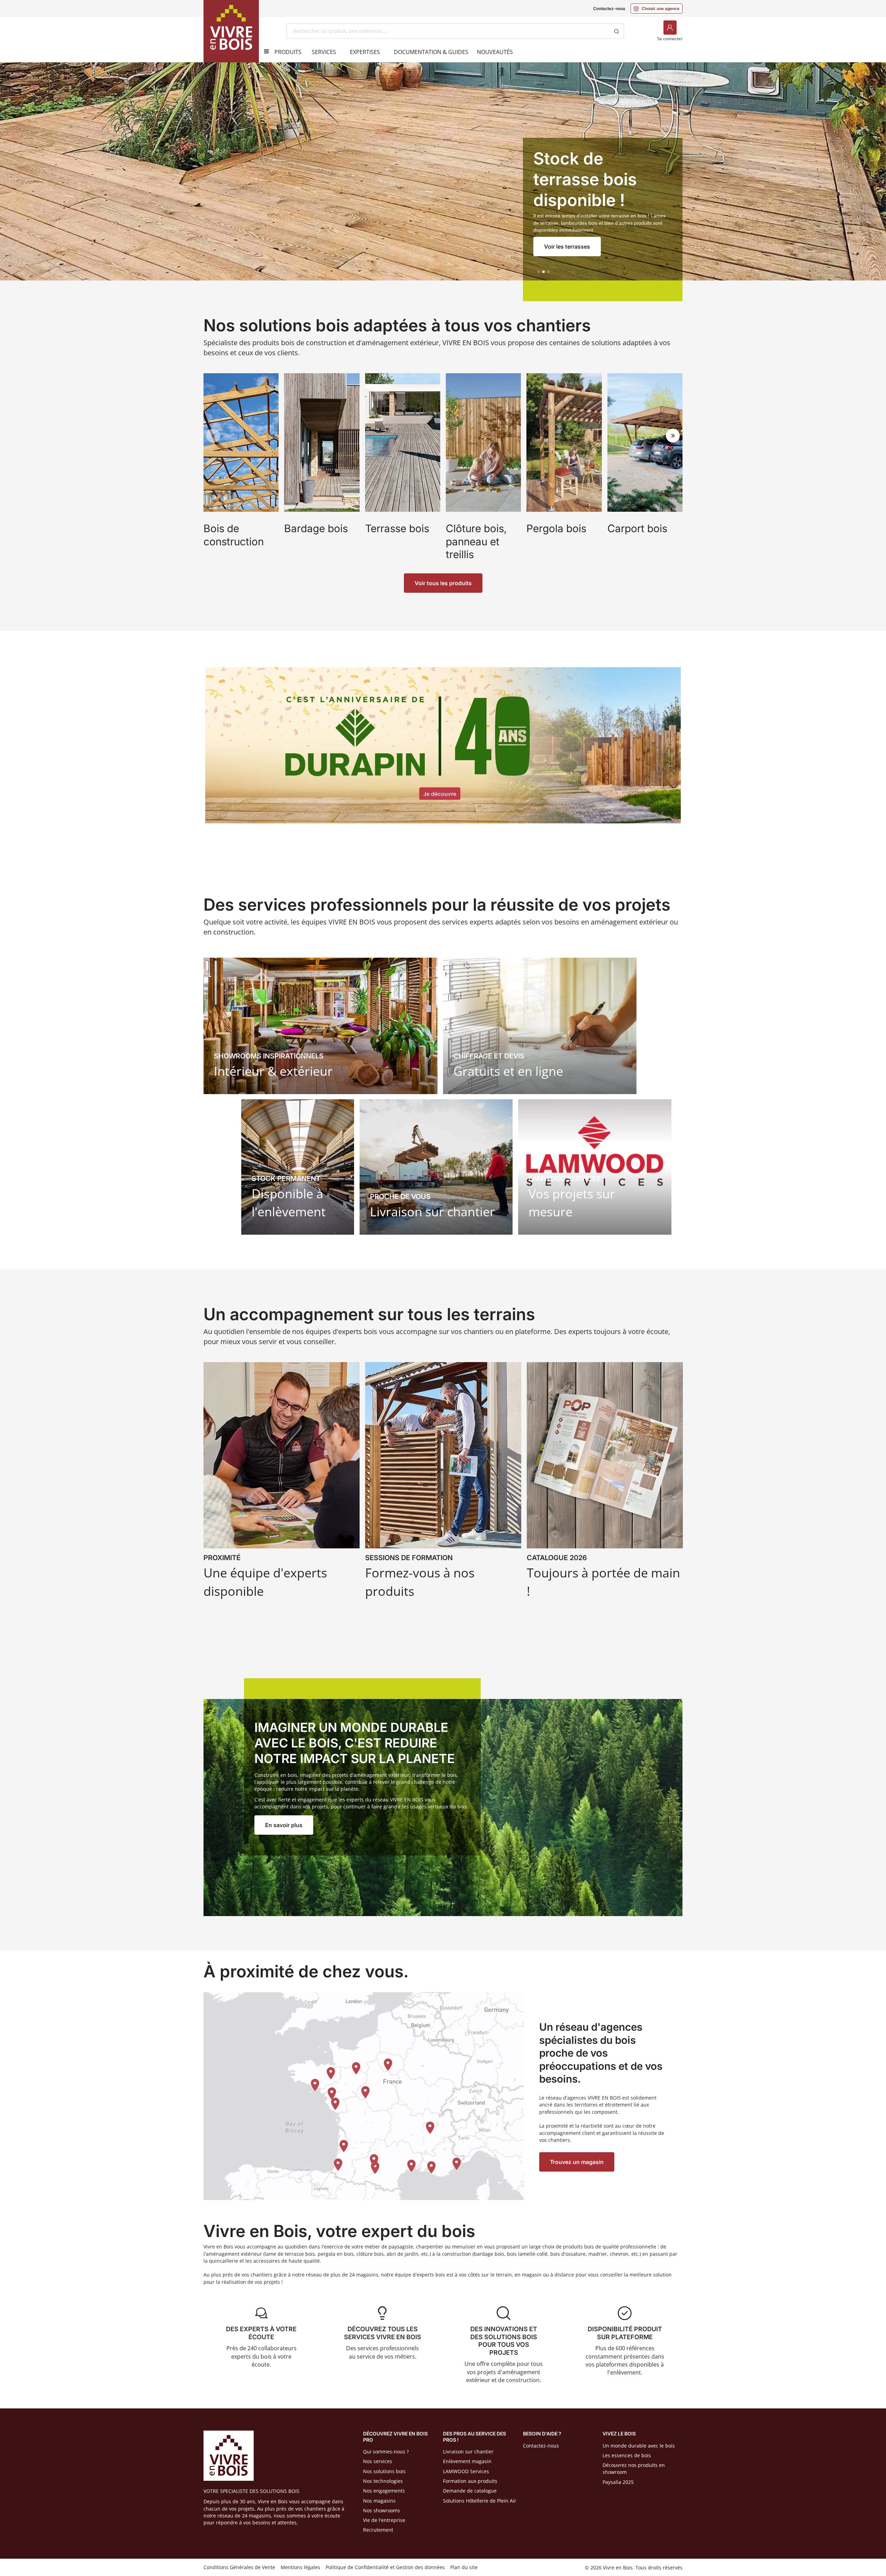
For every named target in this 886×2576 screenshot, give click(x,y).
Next (673, 436)
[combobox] (448, 31)
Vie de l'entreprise (384, 2520)
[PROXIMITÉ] (282, 1483)
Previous (213, 436)
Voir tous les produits (443, 583)
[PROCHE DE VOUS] (436, 1167)
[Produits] (264, 51)
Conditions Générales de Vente (239, 2567)
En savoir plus (284, 1825)
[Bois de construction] (241, 468)
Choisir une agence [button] (657, 8)
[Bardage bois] (322, 468)
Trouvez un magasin (577, 2162)
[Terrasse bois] (403, 468)
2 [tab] (543, 272)
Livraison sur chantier (468, 2452)
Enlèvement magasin (467, 2461)
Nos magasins (379, 2501)
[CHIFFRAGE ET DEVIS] (540, 1026)
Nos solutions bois (384, 2471)
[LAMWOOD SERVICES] (595, 1167)
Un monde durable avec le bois (639, 2446)
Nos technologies (383, 2481)
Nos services (378, 2461)
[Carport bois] (645, 468)
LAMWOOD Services (466, 2471)
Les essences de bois (627, 2455)
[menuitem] (288, 52)
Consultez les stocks (572, 247)
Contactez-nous (609, 8)
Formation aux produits (470, 2481)
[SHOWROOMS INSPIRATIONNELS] (320, 1026)
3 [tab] (548, 272)
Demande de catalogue (470, 2491)
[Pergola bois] (564, 468)
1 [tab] (539, 272)
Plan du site (464, 2567)
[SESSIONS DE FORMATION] (443, 1483)
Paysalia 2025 (618, 2482)
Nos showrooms (382, 2510)
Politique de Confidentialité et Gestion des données (385, 2567)
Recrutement (378, 2530)
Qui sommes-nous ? (386, 2452)
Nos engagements (384, 2491)
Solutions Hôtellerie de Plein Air (480, 2501)
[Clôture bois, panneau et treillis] (483, 468)
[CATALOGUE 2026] (605, 1483)
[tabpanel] (443, 182)
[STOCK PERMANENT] (298, 1167)
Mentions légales (300, 2567)
